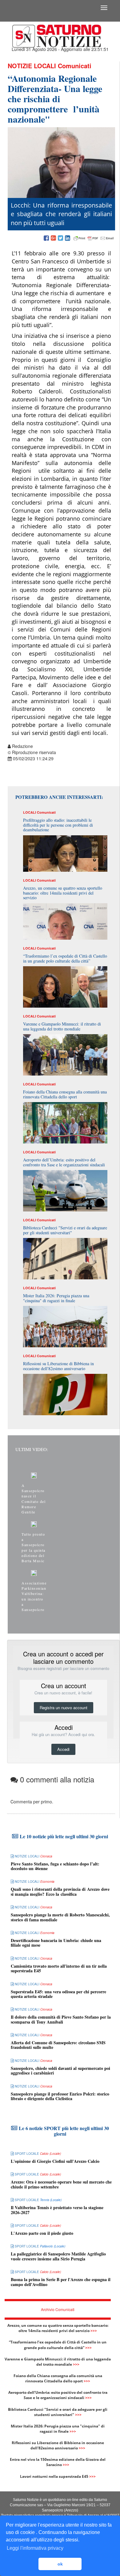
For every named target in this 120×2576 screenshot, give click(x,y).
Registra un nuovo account (64, 1708)
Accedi (63, 1749)
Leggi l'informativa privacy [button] (35, 2548)
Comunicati (75, 66)
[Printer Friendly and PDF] (94, 238)
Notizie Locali (32, 66)
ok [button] (60, 2564)
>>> (94, 2331)
